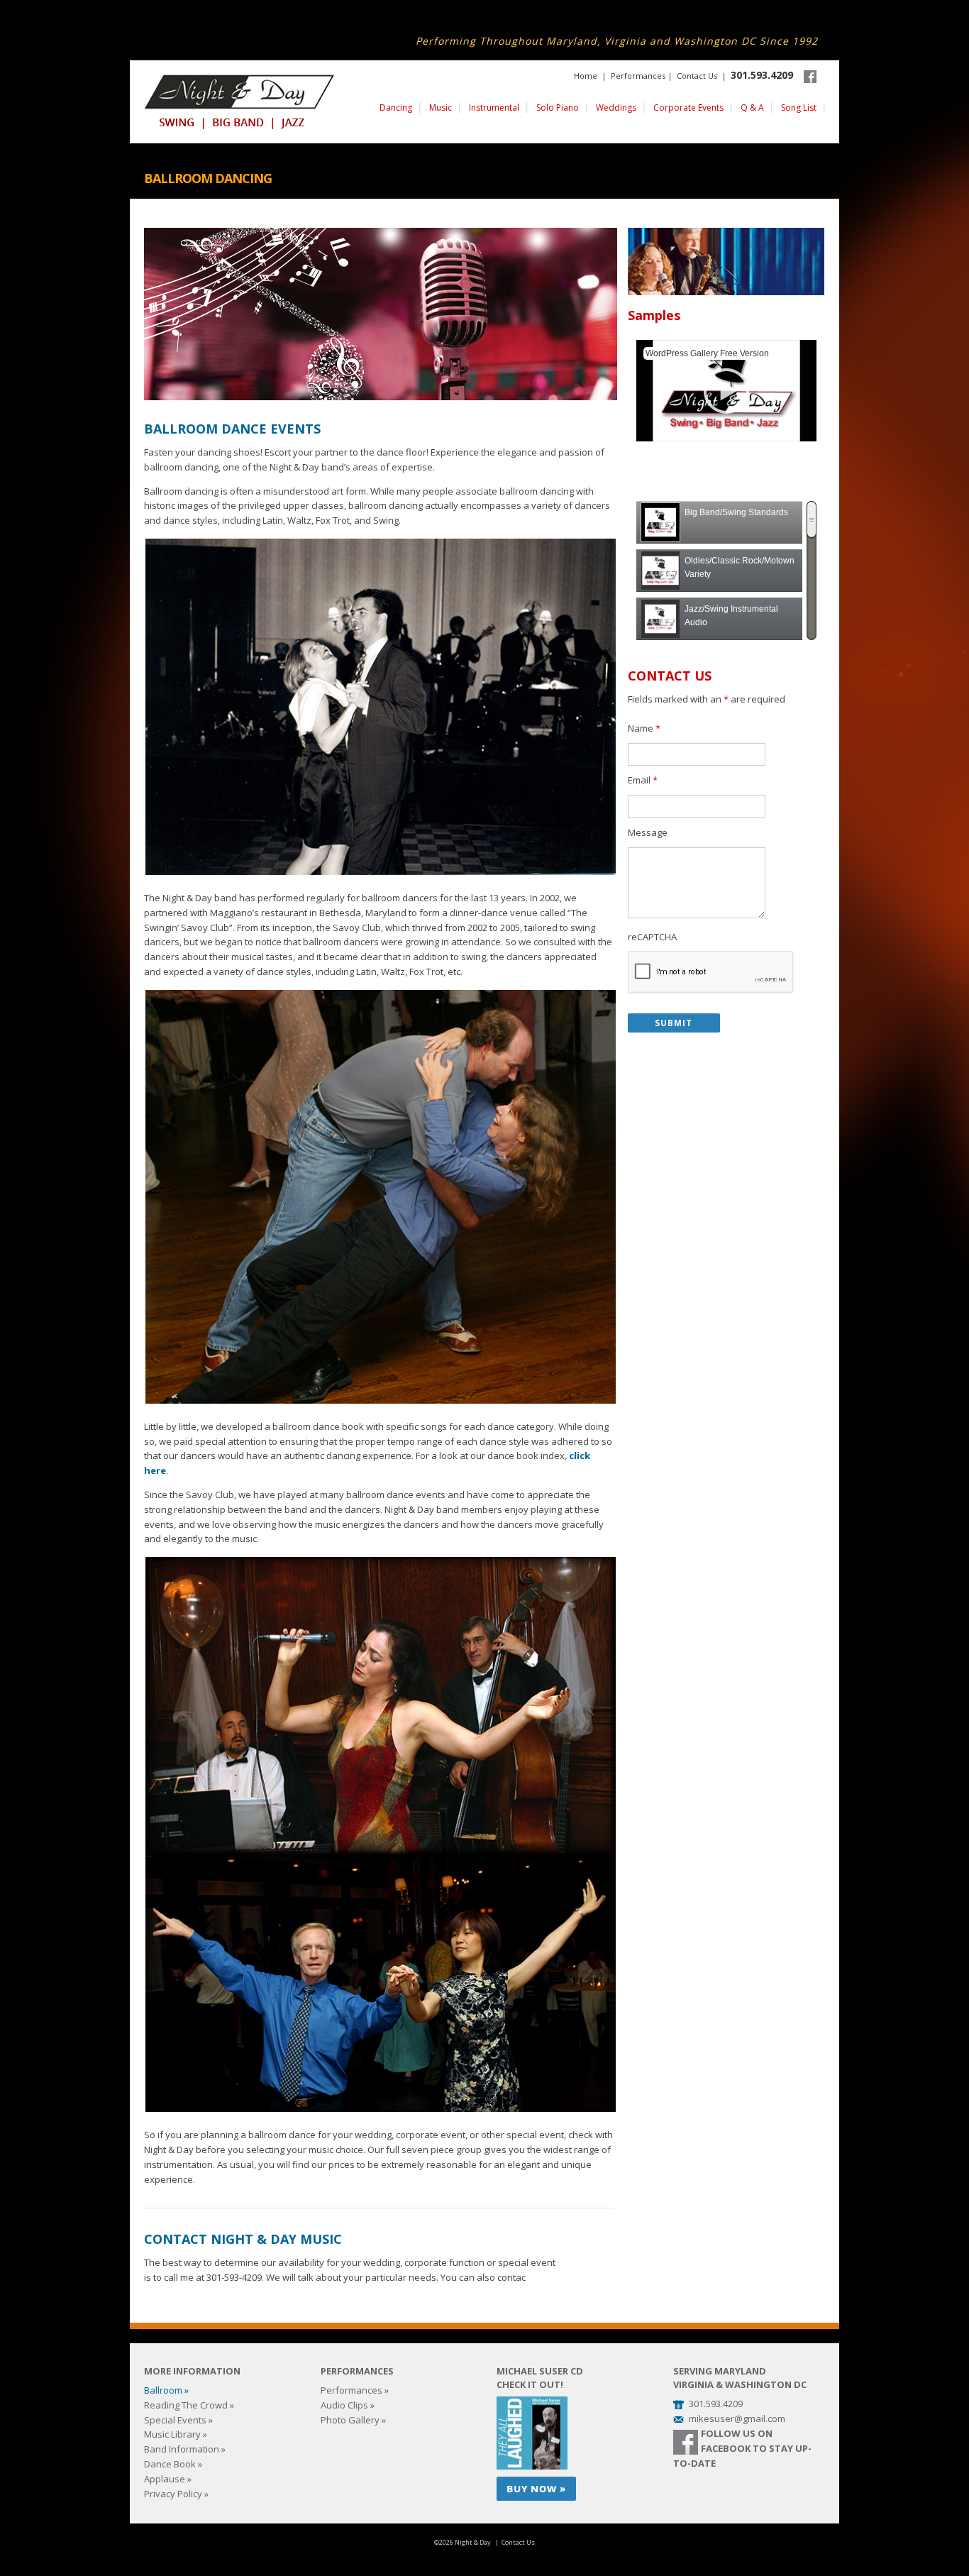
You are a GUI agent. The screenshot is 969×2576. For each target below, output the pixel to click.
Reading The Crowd (186, 2405)
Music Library (172, 2434)
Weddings (616, 108)
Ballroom (163, 2390)
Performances (638, 76)
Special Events (175, 2420)
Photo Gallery (350, 2420)
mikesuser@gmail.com (737, 2418)
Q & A (752, 108)
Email (643, 780)
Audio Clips (344, 2405)
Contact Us (697, 76)
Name (644, 728)
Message (648, 832)
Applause (165, 2479)
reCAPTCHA (652, 937)
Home (586, 76)
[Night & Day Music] (239, 102)
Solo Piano (558, 108)
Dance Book (170, 2464)
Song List (799, 108)
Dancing (396, 108)
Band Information (182, 2449)
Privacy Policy (173, 2494)
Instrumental (494, 108)
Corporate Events (688, 108)
